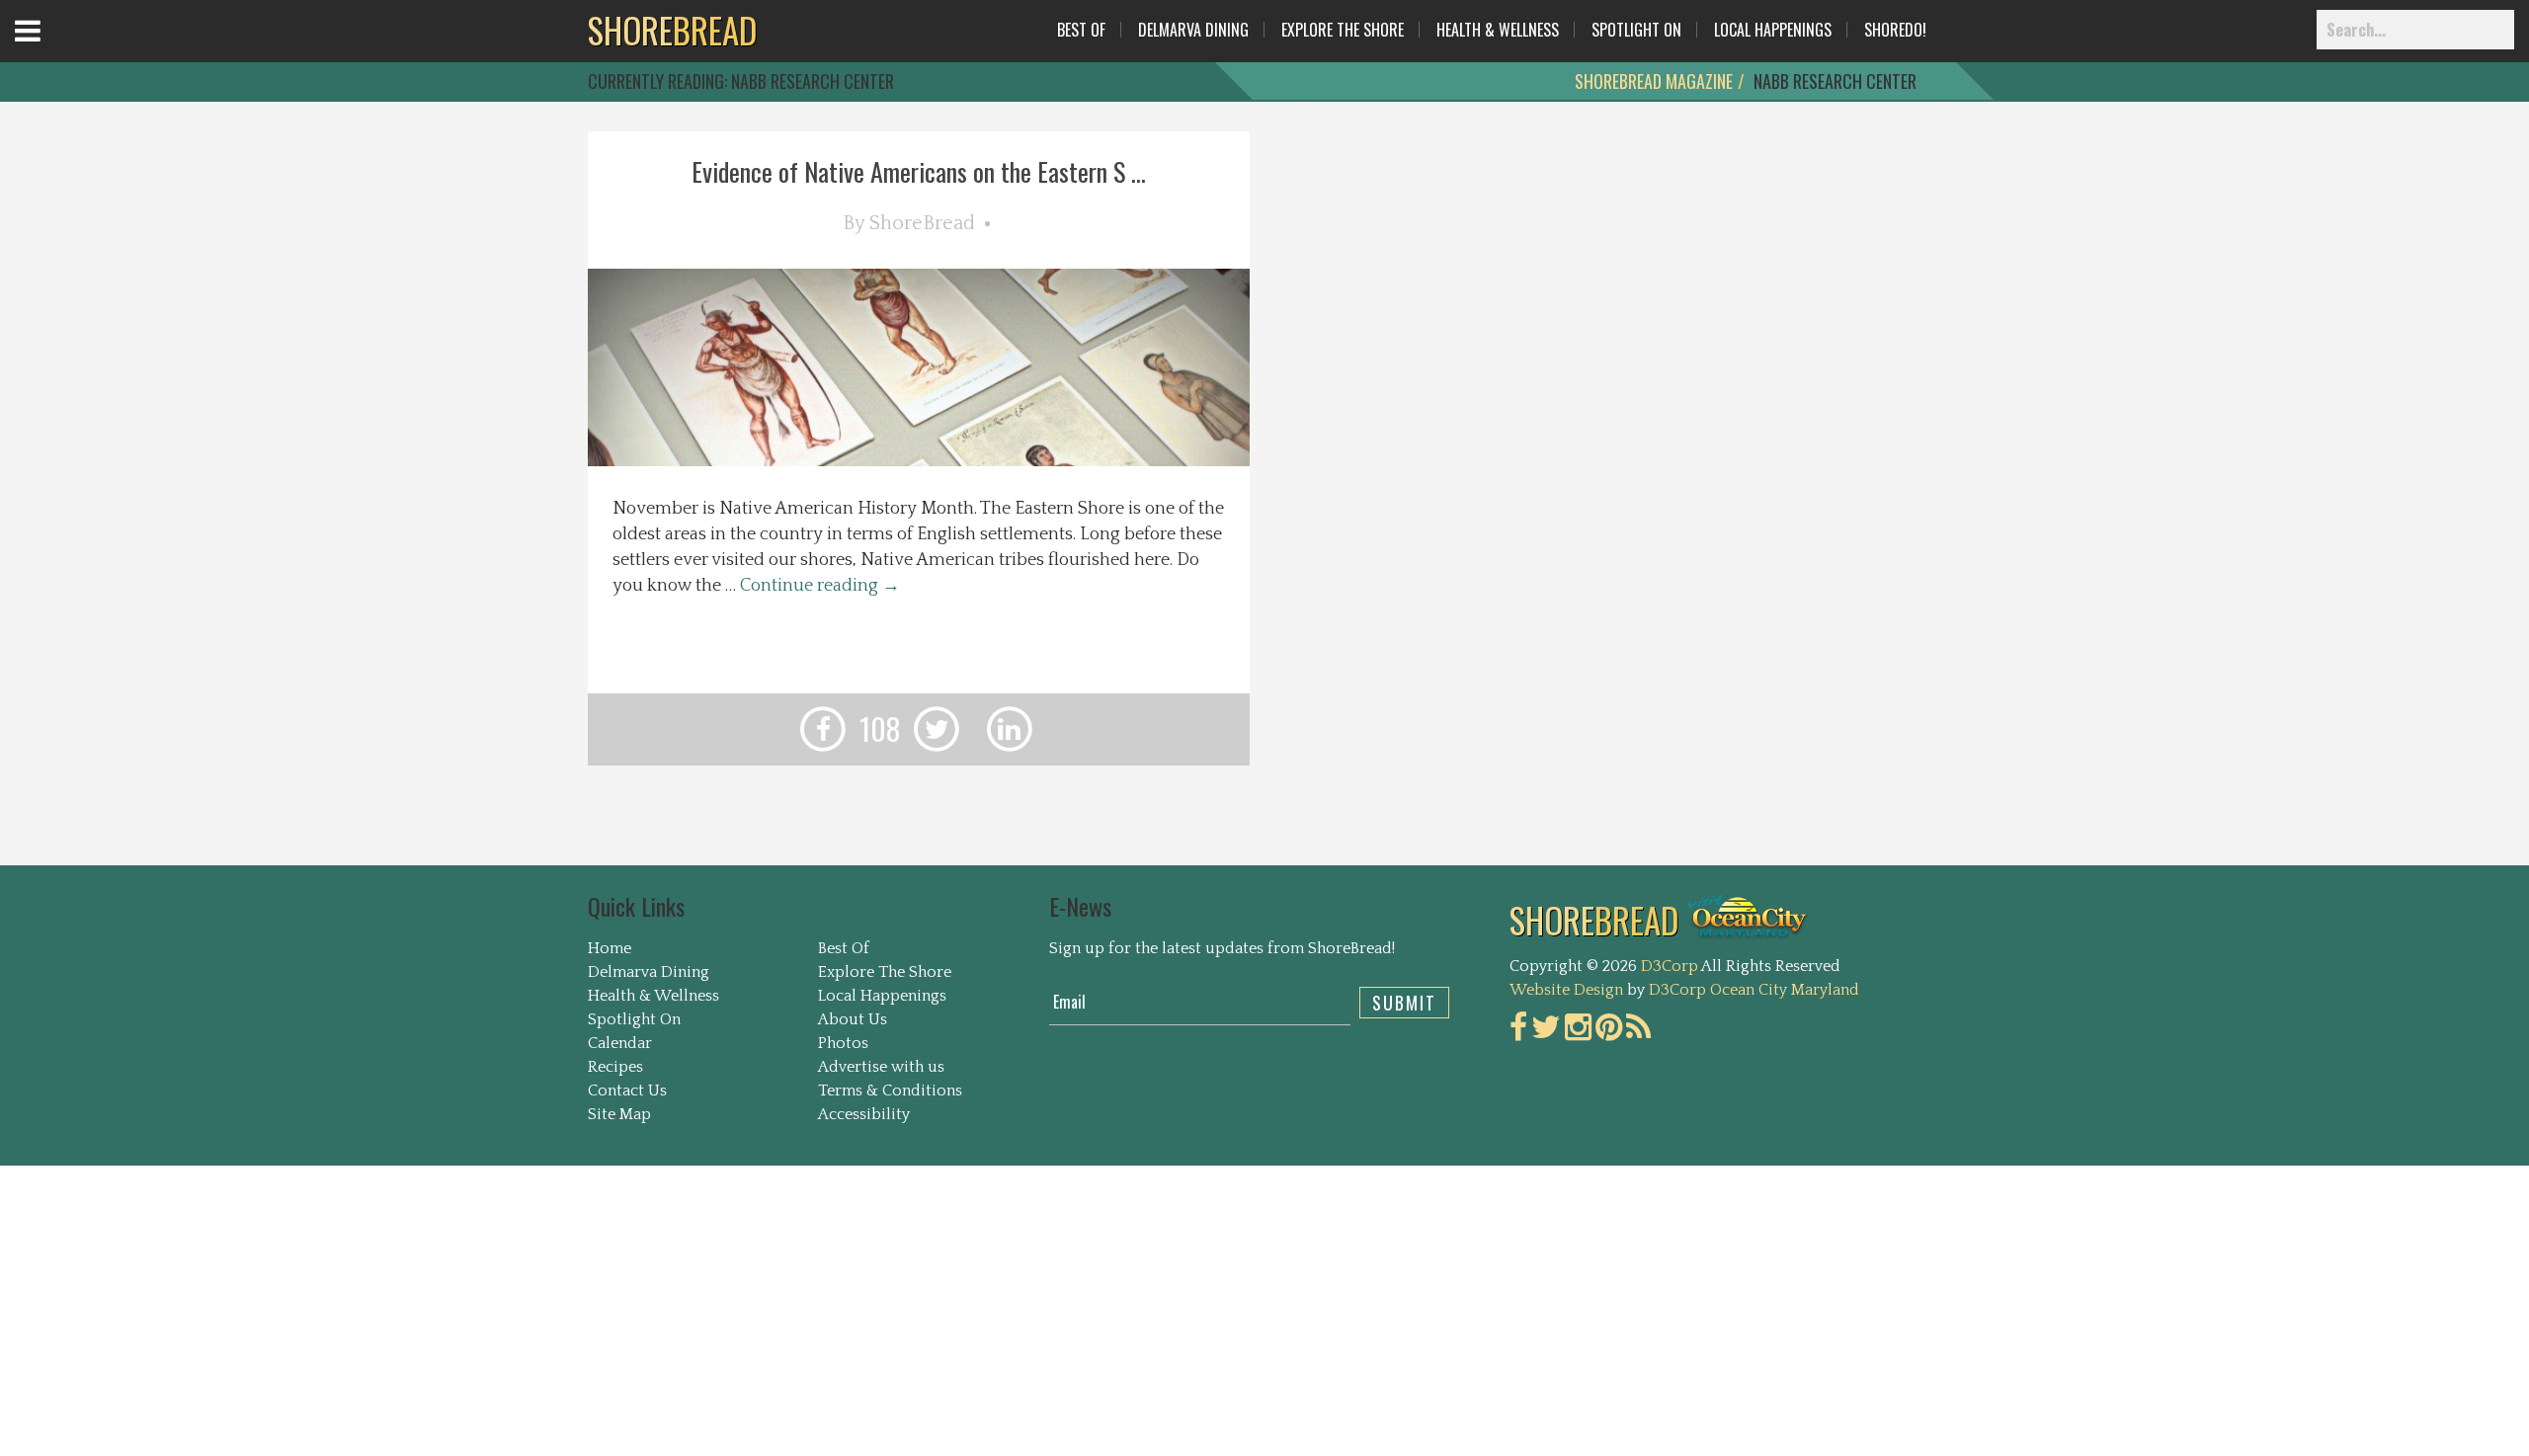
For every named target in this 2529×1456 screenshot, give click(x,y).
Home (610, 948)
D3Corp (1670, 966)
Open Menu (52, 49)
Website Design (1566, 990)
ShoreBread (922, 223)
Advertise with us (881, 1067)
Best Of (1081, 30)
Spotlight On (1636, 30)
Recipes (615, 1067)
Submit (1404, 1003)
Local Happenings (1773, 30)
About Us (853, 1019)
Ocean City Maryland (1785, 990)
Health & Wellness (1498, 30)
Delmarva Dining (1193, 30)
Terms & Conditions (890, 1091)
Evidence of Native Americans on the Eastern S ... (919, 171)
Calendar (620, 1043)
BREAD (672, 30)
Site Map (619, 1114)
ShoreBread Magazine (1654, 81)
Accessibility (864, 1114)
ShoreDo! (1895, 30)
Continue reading (820, 586)
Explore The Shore (1343, 30)
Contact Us (627, 1091)
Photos (843, 1043)
